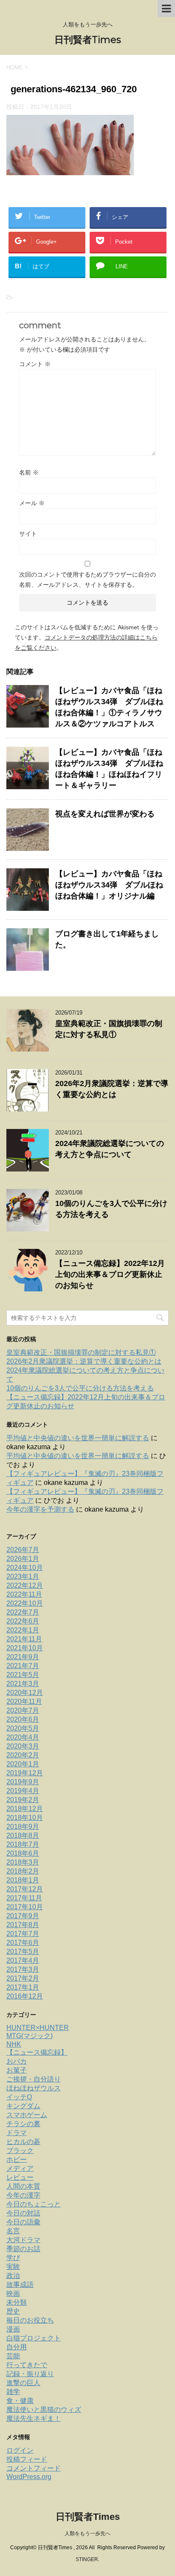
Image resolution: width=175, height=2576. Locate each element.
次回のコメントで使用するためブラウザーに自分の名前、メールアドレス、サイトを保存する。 (87, 580)
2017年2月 (23, 1978)
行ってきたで (27, 2365)
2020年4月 (23, 1737)
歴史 (13, 2311)
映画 (13, 2293)
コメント (35, 364)
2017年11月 (24, 1898)
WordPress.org (29, 2477)
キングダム (23, 2106)
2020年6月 (23, 1719)
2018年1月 (23, 1880)
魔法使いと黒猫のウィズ (44, 2410)
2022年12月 (25, 1585)
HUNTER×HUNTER (38, 2028)
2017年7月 (23, 1934)
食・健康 (20, 2401)
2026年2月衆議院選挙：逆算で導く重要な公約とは (84, 1361)
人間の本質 (23, 2186)
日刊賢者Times (88, 40)
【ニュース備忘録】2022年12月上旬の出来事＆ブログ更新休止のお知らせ (110, 1274)
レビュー (20, 2177)
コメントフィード (34, 2468)
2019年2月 (23, 1800)
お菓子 (17, 2070)
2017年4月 (23, 1960)
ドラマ (17, 2133)
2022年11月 (24, 1594)
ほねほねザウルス (34, 2088)
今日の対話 (23, 2213)
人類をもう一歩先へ (87, 2533)
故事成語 (20, 2285)
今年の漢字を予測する (40, 1509)
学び (13, 2258)
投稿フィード (27, 2459)
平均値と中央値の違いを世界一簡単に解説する (78, 1438)
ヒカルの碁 (23, 2142)
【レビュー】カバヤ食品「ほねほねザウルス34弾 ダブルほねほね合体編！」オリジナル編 (109, 885)
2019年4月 (23, 1791)
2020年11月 (24, 1702)
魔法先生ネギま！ (34, 2418)
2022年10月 (25, 1603)
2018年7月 (23, 1844)
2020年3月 (23, 1746)
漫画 (13, 2329)
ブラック (20, 2151)
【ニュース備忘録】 (37, 2052)
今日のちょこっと (34, 2204)
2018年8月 (23, 1835)
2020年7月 (23, 1710)
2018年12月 (25, 1809)
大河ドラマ (23, 2240)
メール (32, 503)
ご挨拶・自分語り (34, 2079)
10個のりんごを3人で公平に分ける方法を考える (80, 1388)
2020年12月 (25, 1693)
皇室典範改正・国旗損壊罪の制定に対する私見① (81, 1352)
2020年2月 (23, 1755)
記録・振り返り (30, 2374)
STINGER (87, 2559)
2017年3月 (23, 1969)
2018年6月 (23, 1853)
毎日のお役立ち (30, 2320)
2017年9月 (23, 1916)
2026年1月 (23, 1559)
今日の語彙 (23, 2222)
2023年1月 (23, 1577)
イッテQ (19, 2097)
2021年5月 (23, 1675)
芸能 (13, 2356)
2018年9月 (23, 1827)
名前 (29, 472)
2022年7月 (23, 1612)
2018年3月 (23, 1862)
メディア (20, 2168)
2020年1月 (23, 1764)
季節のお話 (23, 2249)
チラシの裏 (23, 2124)
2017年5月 (23, 1952)
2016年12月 (25, 1996)
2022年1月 (23, 1630)
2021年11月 (24, 1639)
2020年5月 (23, 1728)
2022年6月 (23, 1621)
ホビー (17, 2159)
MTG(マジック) (30, 2036)
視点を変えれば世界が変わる (105, 814)
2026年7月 (23, 1550)
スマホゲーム (27, 2115)
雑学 (13, 2392)
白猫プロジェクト (34, 2338)
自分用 (17, 2347)
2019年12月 (25, 1773)
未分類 (17, 2302)
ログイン (20, 2450)
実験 (13, 2267)
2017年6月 (23, 1943)
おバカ (17, 2061)
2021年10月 (25, 1648)
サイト (28, 534)
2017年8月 (23, 1925)
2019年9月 (23, 1782)
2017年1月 (23, 1987)
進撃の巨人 (23, 2383)
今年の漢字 (23, 2195)
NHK (14, 2044)
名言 (13, 2231)
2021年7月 (23, 1666)
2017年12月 (25, 1889)
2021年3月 (23, 1684)
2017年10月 (25, 1907)
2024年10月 (25, 1568)
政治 (13, 2276)
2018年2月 (23, 1871)
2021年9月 (23, 1657)
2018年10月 (25, 1818)
